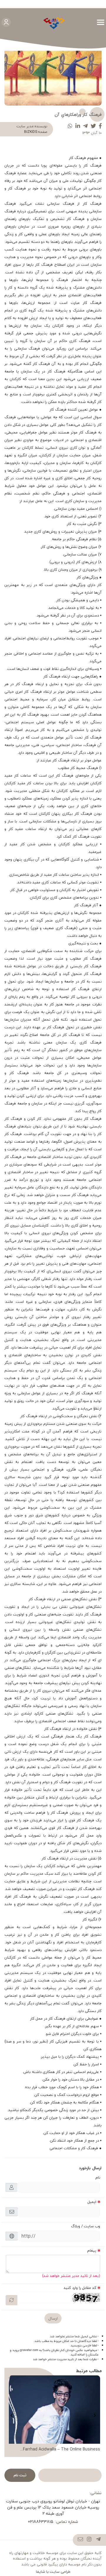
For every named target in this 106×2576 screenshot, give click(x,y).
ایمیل (92, 2202)
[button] (95, 2416)
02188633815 (41, 2522)
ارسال (53, 2318)
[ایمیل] (81, 2540)
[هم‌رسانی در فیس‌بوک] (100, 126)
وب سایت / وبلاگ (86, 2226)
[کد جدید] (11, 2300)
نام (98, 2177)
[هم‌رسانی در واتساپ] (70, 126)
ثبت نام (20, 2475)
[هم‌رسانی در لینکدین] (78, 126)
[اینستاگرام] (89, 2540)
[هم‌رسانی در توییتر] (93, 126)
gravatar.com (29, 2350)
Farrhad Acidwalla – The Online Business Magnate (62, 2449)
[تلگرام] (98, 2540)
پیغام (92, 2250)
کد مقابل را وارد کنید (80, 2288)
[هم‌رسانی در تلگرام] (85, 126)
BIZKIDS (31, 132)
